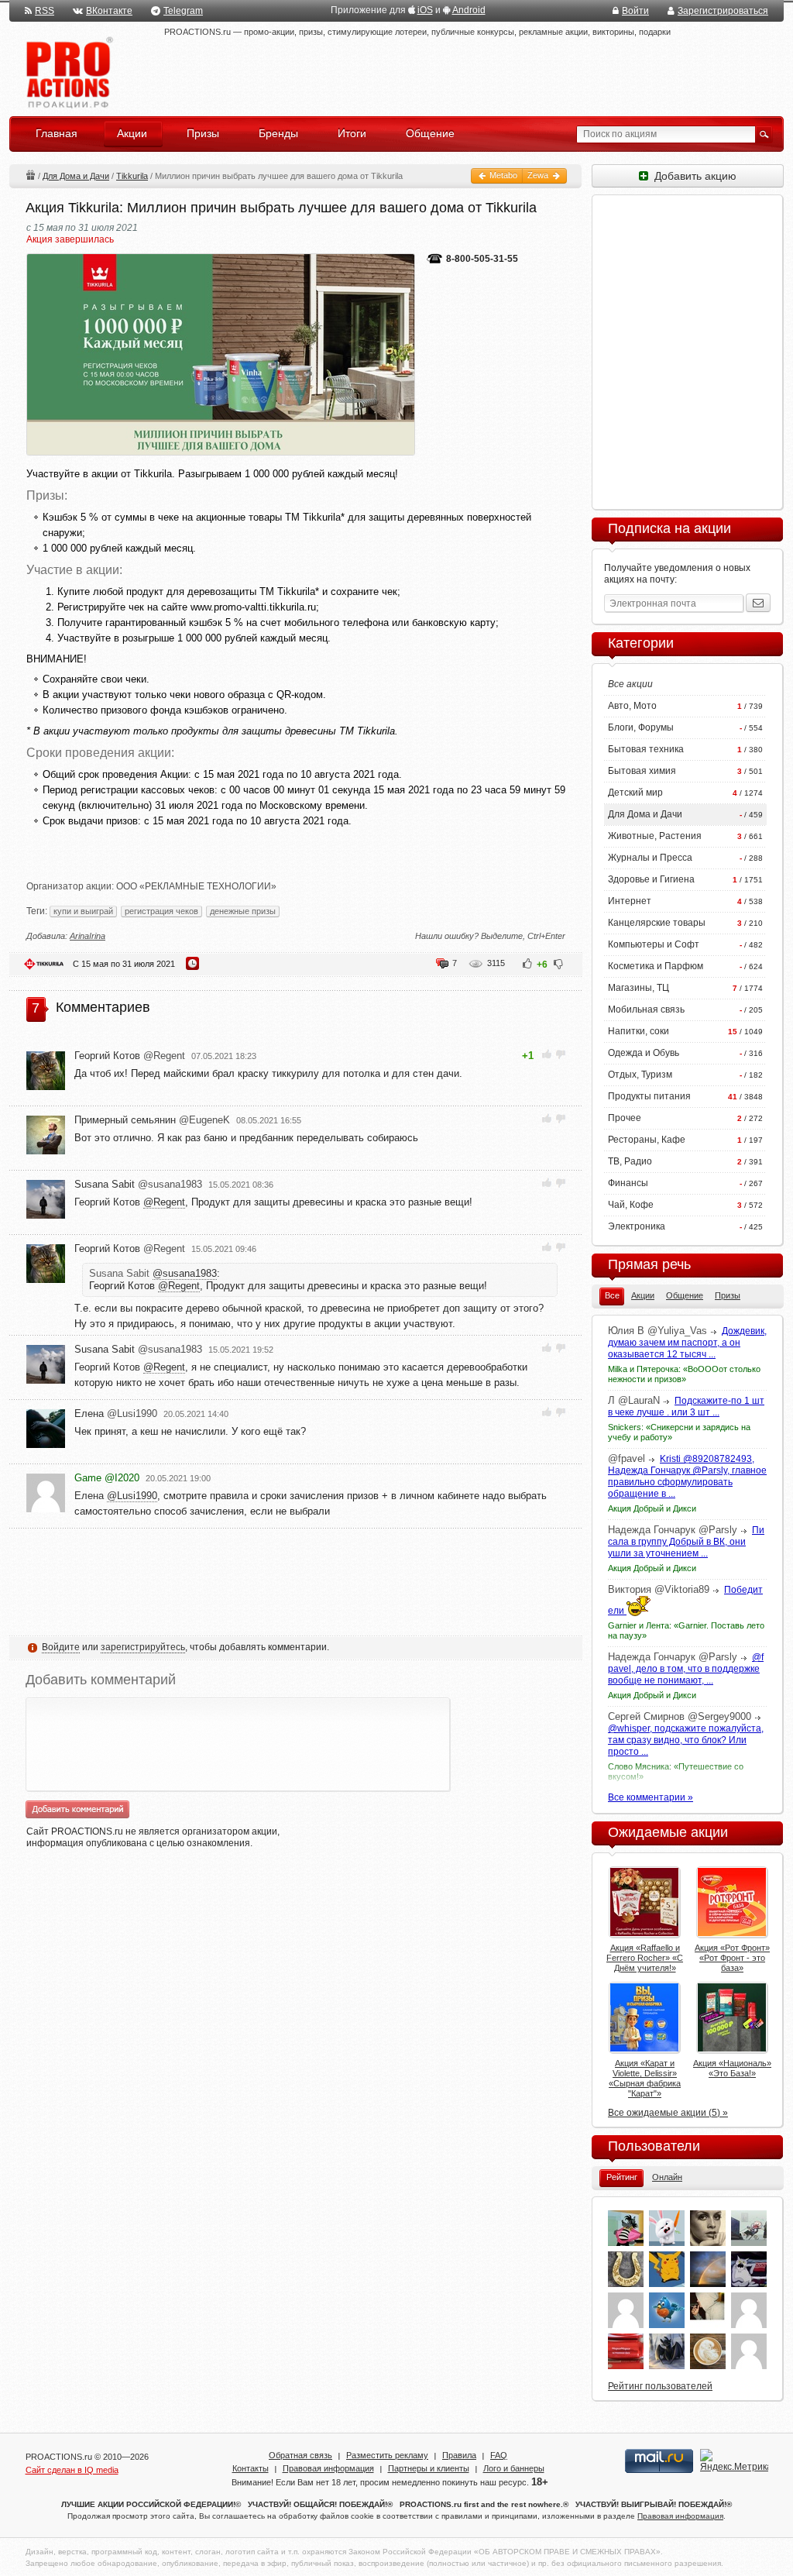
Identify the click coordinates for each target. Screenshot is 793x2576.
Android (469, 10)
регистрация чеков (161, 911)
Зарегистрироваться (723, 11)
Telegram (183, 11)
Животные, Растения (655, 836)
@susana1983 (185, 1273)
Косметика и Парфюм (656, 966)
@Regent (164, 1202)
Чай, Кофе (631, 1205)
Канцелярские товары (657, 923)
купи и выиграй (83, 911)
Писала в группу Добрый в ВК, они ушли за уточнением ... (686, 1542)
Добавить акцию (692, 176)
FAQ (499, 2455)
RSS (45, 11)
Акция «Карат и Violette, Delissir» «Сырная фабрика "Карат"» (645, 2078)
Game (107, 1478)
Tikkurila (132, 176)
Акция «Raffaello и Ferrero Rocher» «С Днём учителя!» (645, 1958)
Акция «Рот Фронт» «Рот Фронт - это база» (732, 1958)
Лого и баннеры (514, 2468)
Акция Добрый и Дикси (652, 1508)
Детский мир (635, 793)
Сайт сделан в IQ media (72, 2470)
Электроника (637, 1226)
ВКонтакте (109, 11)
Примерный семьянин (152, 1120)
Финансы (628, 1183)
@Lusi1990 (132, 1496)
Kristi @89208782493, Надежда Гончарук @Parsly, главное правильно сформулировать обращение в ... (687, 1476)
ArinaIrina (88, 936)
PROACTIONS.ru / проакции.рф (68, 73)
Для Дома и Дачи (76, 176)
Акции (30, 175)
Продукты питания (649, 1096)
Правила (459, 2455)
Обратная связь (300, 2455)
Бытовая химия (642, 771)
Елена (116, 1414)
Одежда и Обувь (644, 1053)
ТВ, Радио (630, 1161)
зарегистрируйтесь (143, 1647)
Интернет (630, 901)
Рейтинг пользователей (660, 2386)
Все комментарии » (651, 1797)
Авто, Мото (632, 706)
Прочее (625, 1118)
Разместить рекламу (387, 2455)
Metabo (502, 175)
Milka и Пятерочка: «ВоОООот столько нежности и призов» (684, 1374)
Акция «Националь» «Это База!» (732, 2068)
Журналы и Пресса (650, 858)
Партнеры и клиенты (429, 2468)
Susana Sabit (138, 1184)
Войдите (61, 1647)
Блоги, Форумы (641, 727)
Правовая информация (328, 2468)
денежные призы (243, 911)
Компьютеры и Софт (654, 944)
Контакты (251, 2468)
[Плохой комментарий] (560, 1054)
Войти (635, 11)
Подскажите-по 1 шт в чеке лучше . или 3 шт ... (686, 1407)
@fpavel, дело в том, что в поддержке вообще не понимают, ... (686, 1669)
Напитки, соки (639, 1031)
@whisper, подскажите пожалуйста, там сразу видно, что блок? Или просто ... (686, 1740)
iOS (425, 10)
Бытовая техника (646, 749)
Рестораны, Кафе (647, 1140)
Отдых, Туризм (640, 1075)
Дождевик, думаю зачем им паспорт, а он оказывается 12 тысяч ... (687, 1343)
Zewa (539, 175)
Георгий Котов (130, 1056)
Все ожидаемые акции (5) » (668, 2113)
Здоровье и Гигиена (651, 879)
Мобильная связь (646, 1009)
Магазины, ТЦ (639, 988)
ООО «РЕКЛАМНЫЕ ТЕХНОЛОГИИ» (196, 886)
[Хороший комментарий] (547, 1054)
